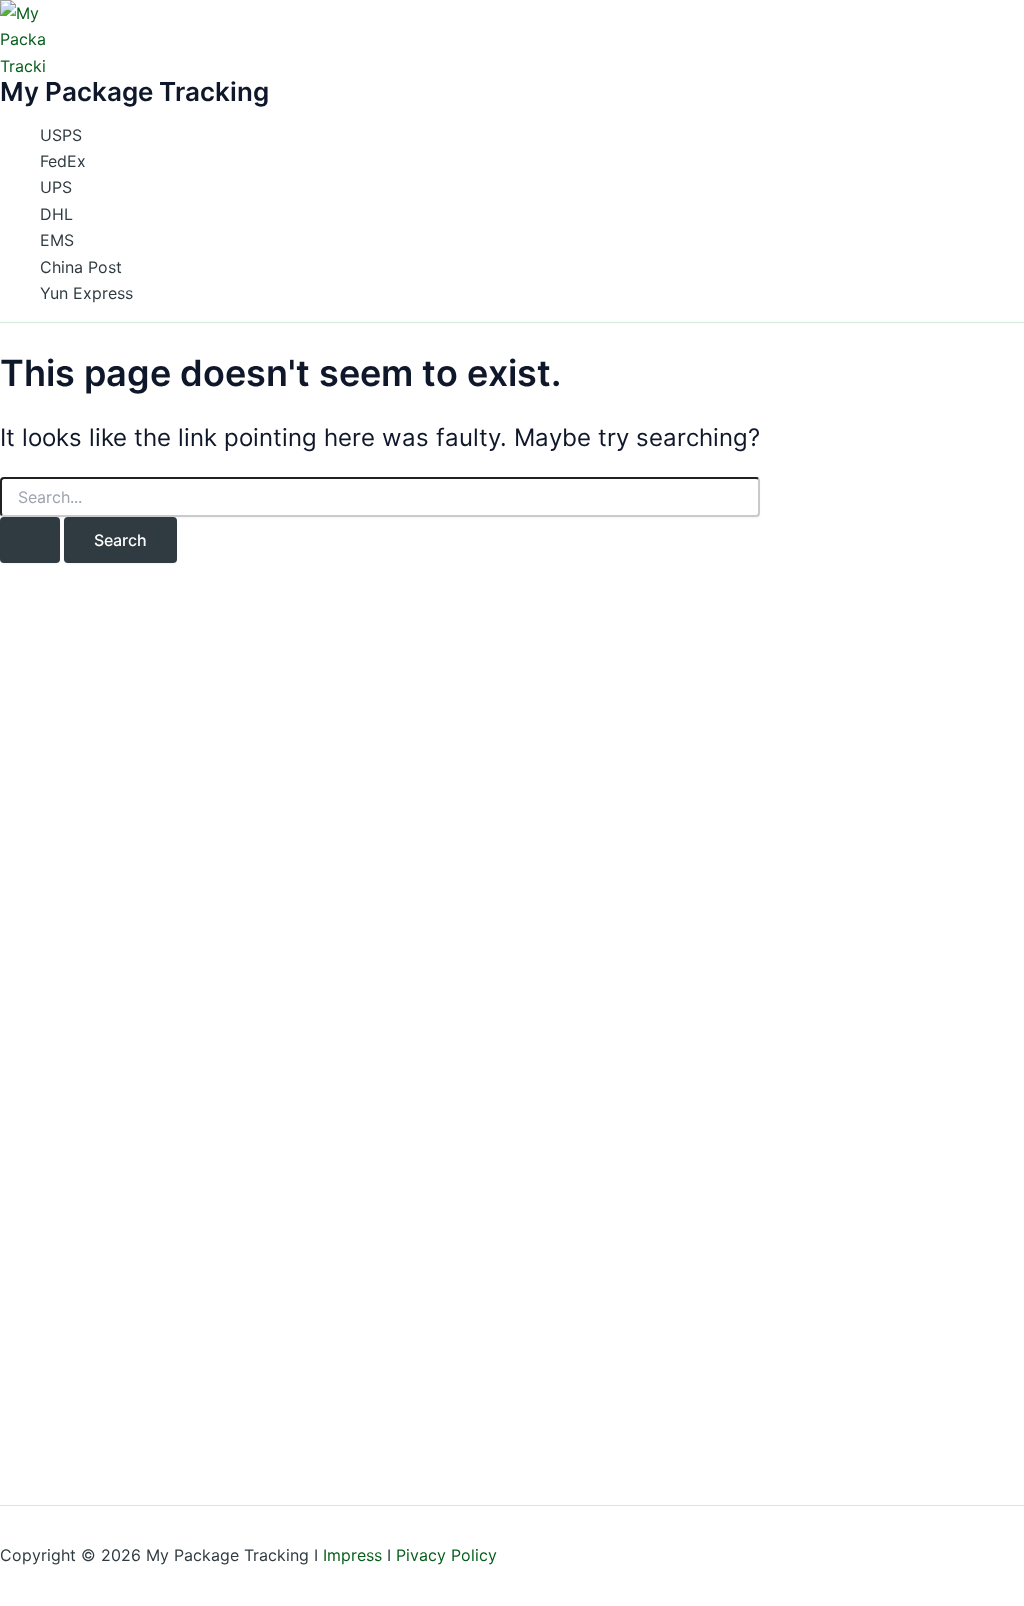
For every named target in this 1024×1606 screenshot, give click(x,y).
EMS (57, 240)
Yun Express (86, 293)
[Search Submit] (30, 540)
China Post (81, 267)
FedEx (63, 161)
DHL (56, 214)
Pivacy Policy (446, 1555)
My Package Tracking (134, 91)
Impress (352, 1555)
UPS (56, 187)
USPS (61, 135)
